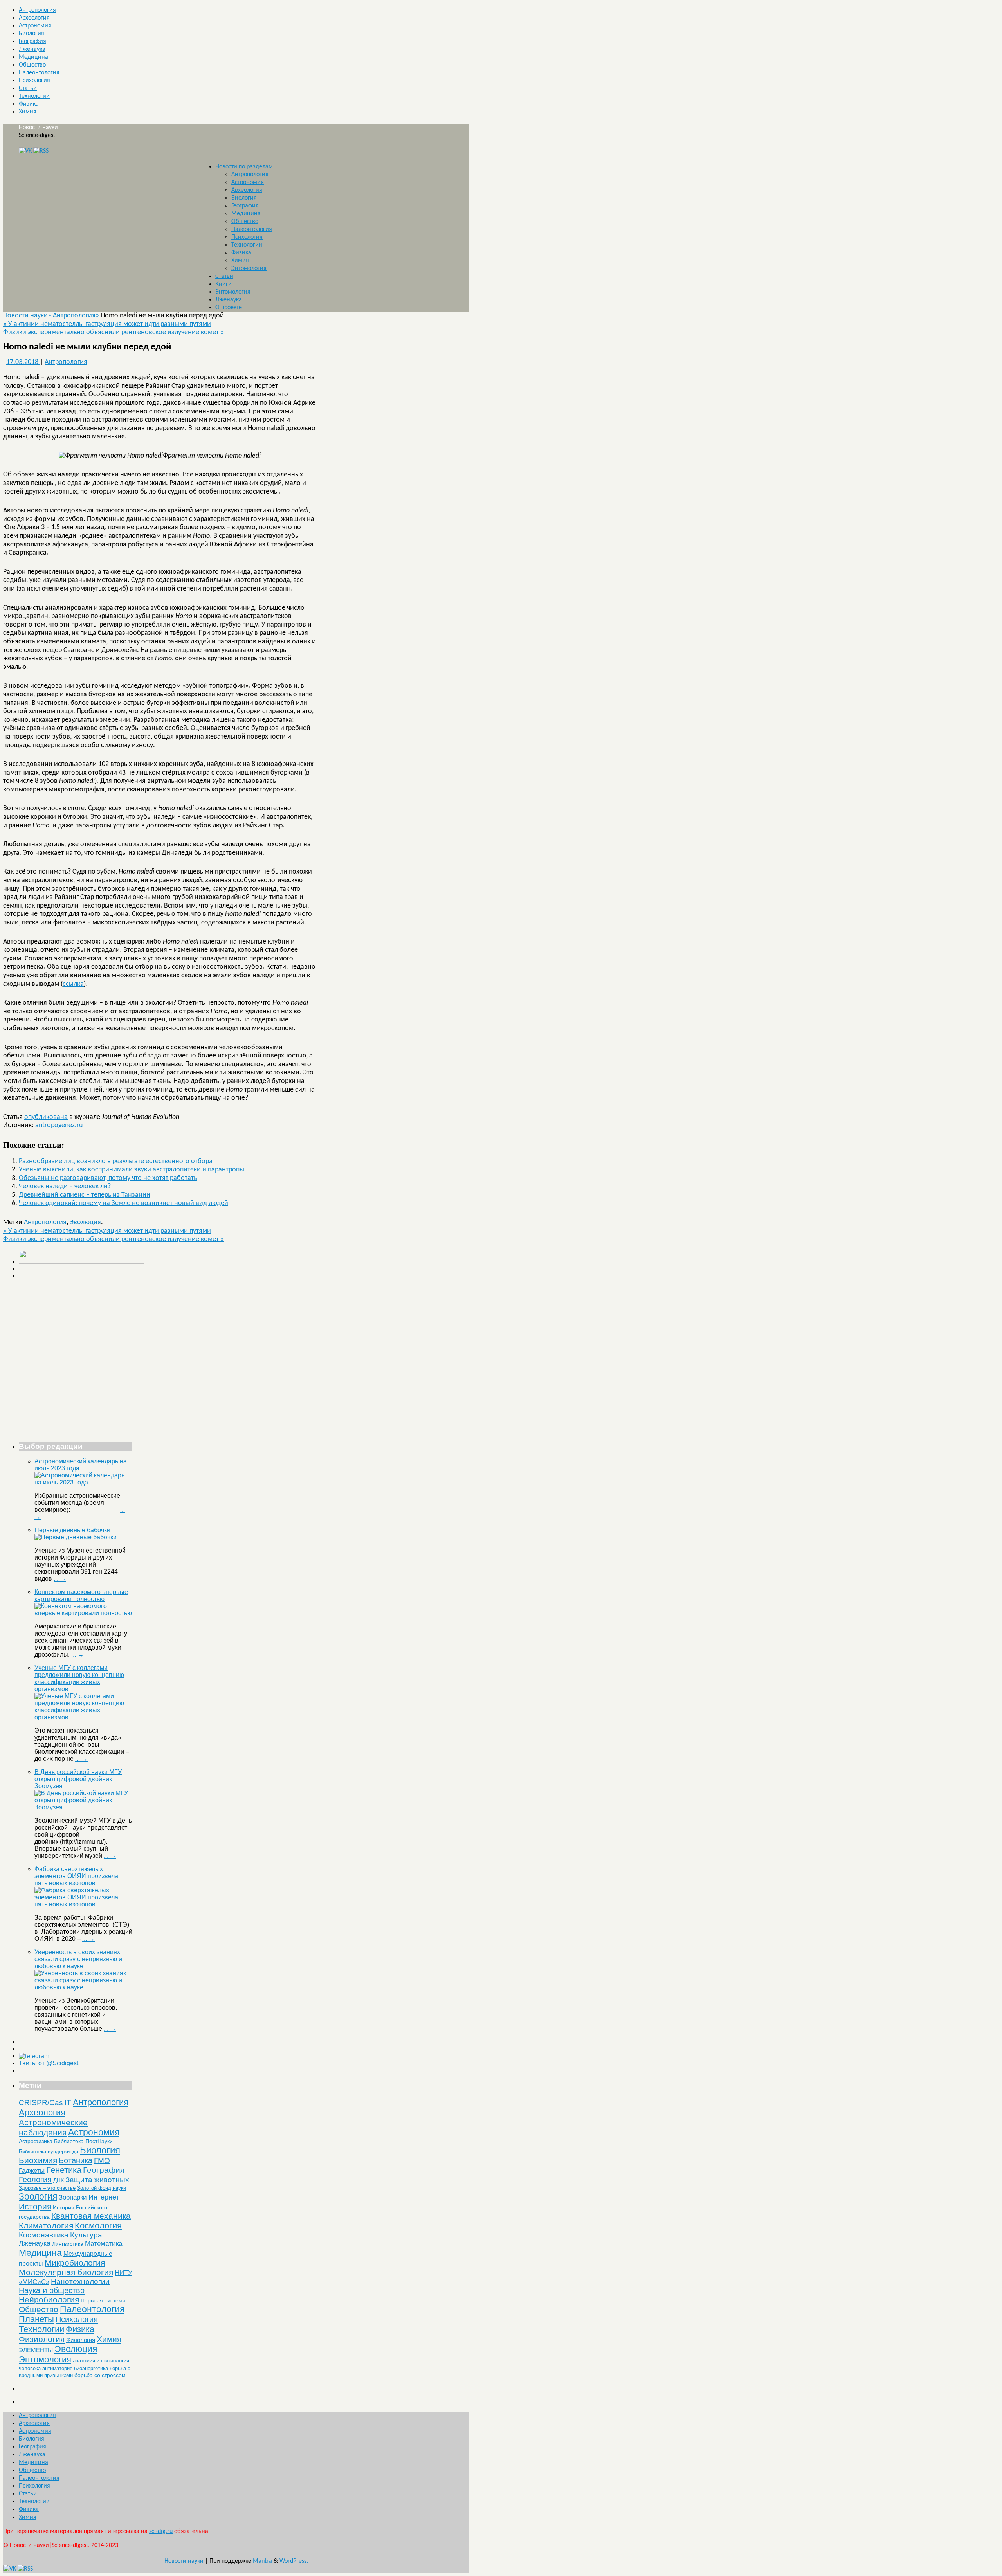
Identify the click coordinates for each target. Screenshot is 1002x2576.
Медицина (33, 57)
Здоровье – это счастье (47, 2188)
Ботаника (76, 2160)
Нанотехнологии (80, 2281)
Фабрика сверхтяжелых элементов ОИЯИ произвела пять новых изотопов (76, 1876)
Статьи (28, 88)
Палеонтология (39, 73)
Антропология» (77, 316)
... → (60, 1579)
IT (68, 2103)
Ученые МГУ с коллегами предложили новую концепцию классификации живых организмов (79, 1678)
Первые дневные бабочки (72, 1530)
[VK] (25, 151)
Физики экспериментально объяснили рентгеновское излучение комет (114, 332)
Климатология (46, 2226)
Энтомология (249, 268)
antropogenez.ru (59, 1125)
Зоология (38, 2196)
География (32, 41)
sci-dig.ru (161, 2531)
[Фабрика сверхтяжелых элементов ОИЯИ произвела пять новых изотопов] (83, 1904)
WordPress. (294, 2561)
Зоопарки (73, 2197)
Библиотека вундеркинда (49, 2152)
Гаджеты (32, 2171)
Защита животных (97, 2180)
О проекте (229, 308)
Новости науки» (28, 316)
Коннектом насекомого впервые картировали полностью (81, 1595)
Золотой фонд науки (102, 2188)
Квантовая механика (91, 2216)
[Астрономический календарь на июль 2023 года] (83, 1482)
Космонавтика (44, 2235)
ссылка (73, 984)
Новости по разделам (244, 167)
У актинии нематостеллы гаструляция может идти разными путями (107, 324)
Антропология (37, 10)
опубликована (46, 1117)
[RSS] (41, 151)
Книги (223, 284)
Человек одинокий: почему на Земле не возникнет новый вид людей (123, 1203)
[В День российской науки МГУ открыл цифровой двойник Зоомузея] (83, 1807)
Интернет (104, 2197)
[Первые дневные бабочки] (76, 1537)
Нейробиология (49, 2299)
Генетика (64, 2170)
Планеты (36, 2319)
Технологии (34, 96)
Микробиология (75, 2263)
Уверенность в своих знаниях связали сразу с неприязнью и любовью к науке (78, 1959)
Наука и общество (52, 2290)
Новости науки (38, 128)
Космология (98, 2226)
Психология (34, 81)
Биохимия (38, 2160)
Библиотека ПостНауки (83, 2141)
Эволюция (85, 1222)
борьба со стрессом (100, 2375)
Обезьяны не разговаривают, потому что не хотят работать (108, 1178)
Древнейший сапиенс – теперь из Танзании (85, 1195)
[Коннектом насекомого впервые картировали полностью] (83, 1613)
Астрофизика (36, 2141)
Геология (35, 2180)
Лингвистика (68, 2244)
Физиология (42, 2339)
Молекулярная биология (66, 2272)
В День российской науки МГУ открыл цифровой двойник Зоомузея (78, 1779)
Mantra (262, 2561)
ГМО (102, 2161)
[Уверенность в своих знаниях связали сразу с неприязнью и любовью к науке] (83, 1987)
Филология (81, 2340)
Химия (28, 112)
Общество (32, 65)
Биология (32, 34)
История (35, 2206)
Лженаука (32, 49)
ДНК (59, 2180)
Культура (86, 2235)
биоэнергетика (91, 2368)
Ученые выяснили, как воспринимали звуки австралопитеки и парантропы (132, 1170)
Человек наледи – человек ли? (65, 1186)
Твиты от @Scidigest (49, 2063)
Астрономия (35, 26)
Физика (29, 104)
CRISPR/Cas (41, 2103)
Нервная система (103, 2300)
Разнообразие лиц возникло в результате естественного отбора (116, 1161)
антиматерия (57, 2368)
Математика (104, 2244)
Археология (34, 18)
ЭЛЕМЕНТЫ (36, 2350)
